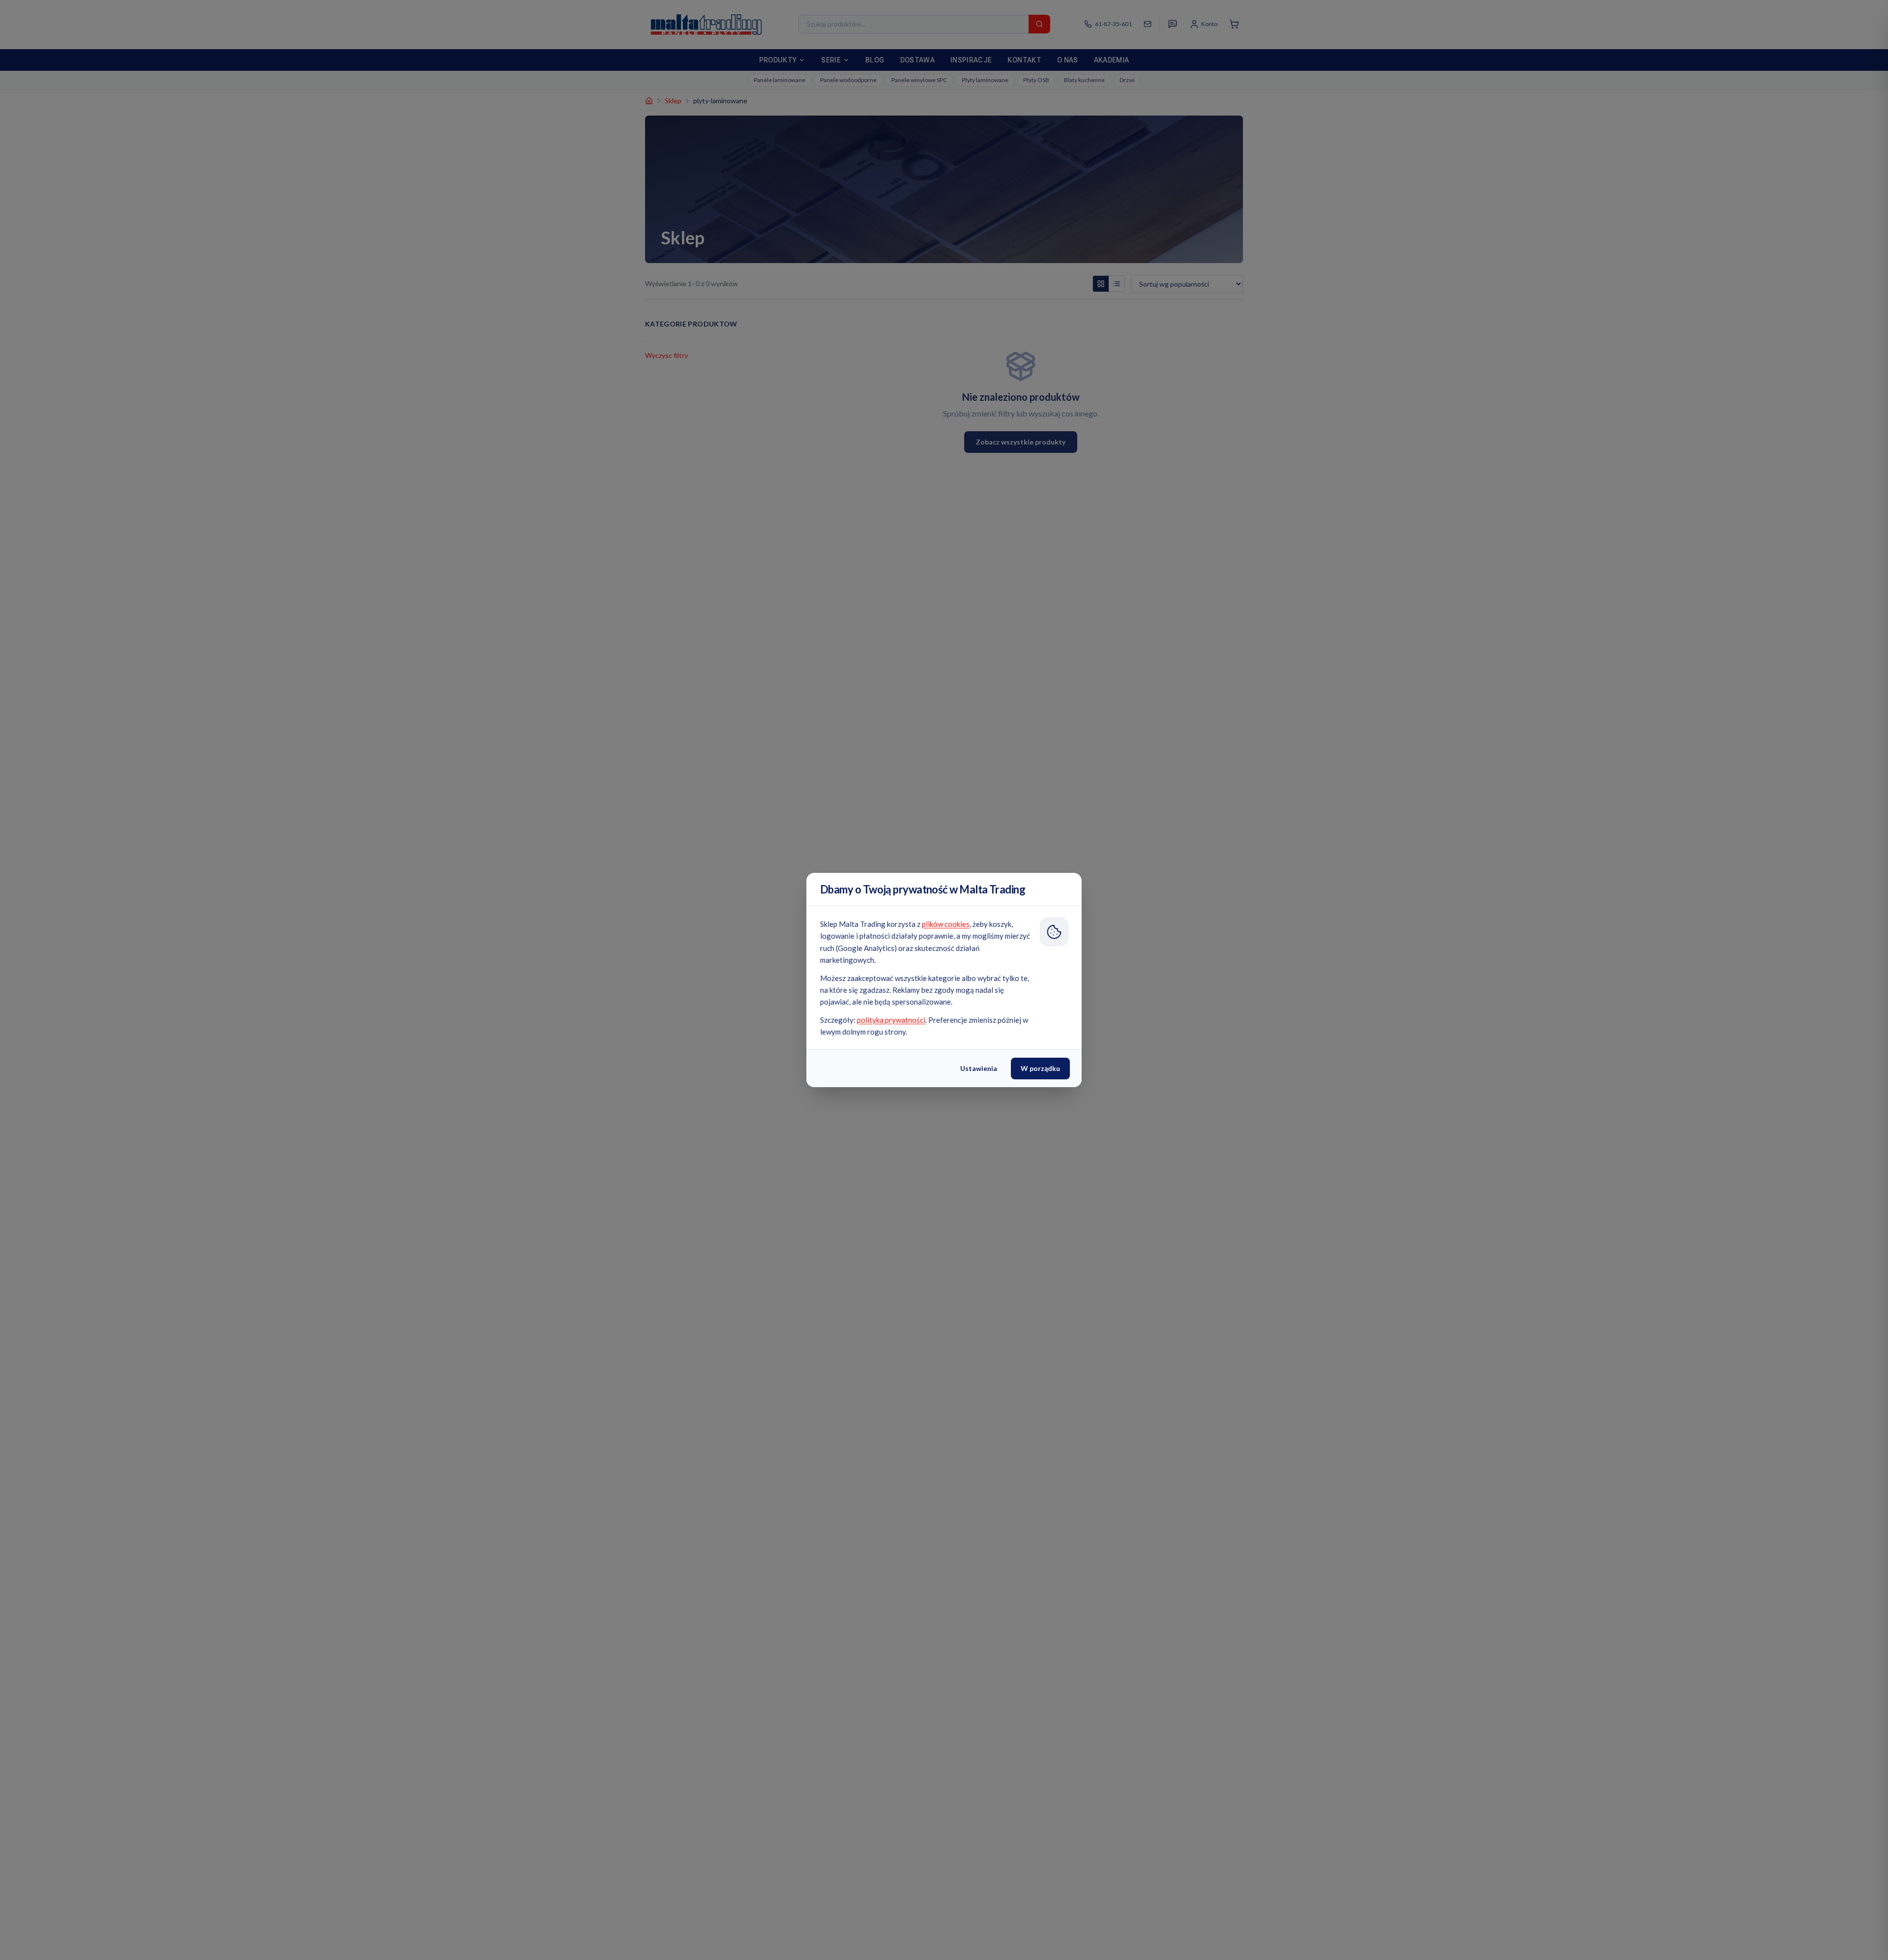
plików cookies (946, 924)
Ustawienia (979, 1068)
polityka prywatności (891, 1020)
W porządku (1040, 1068)
